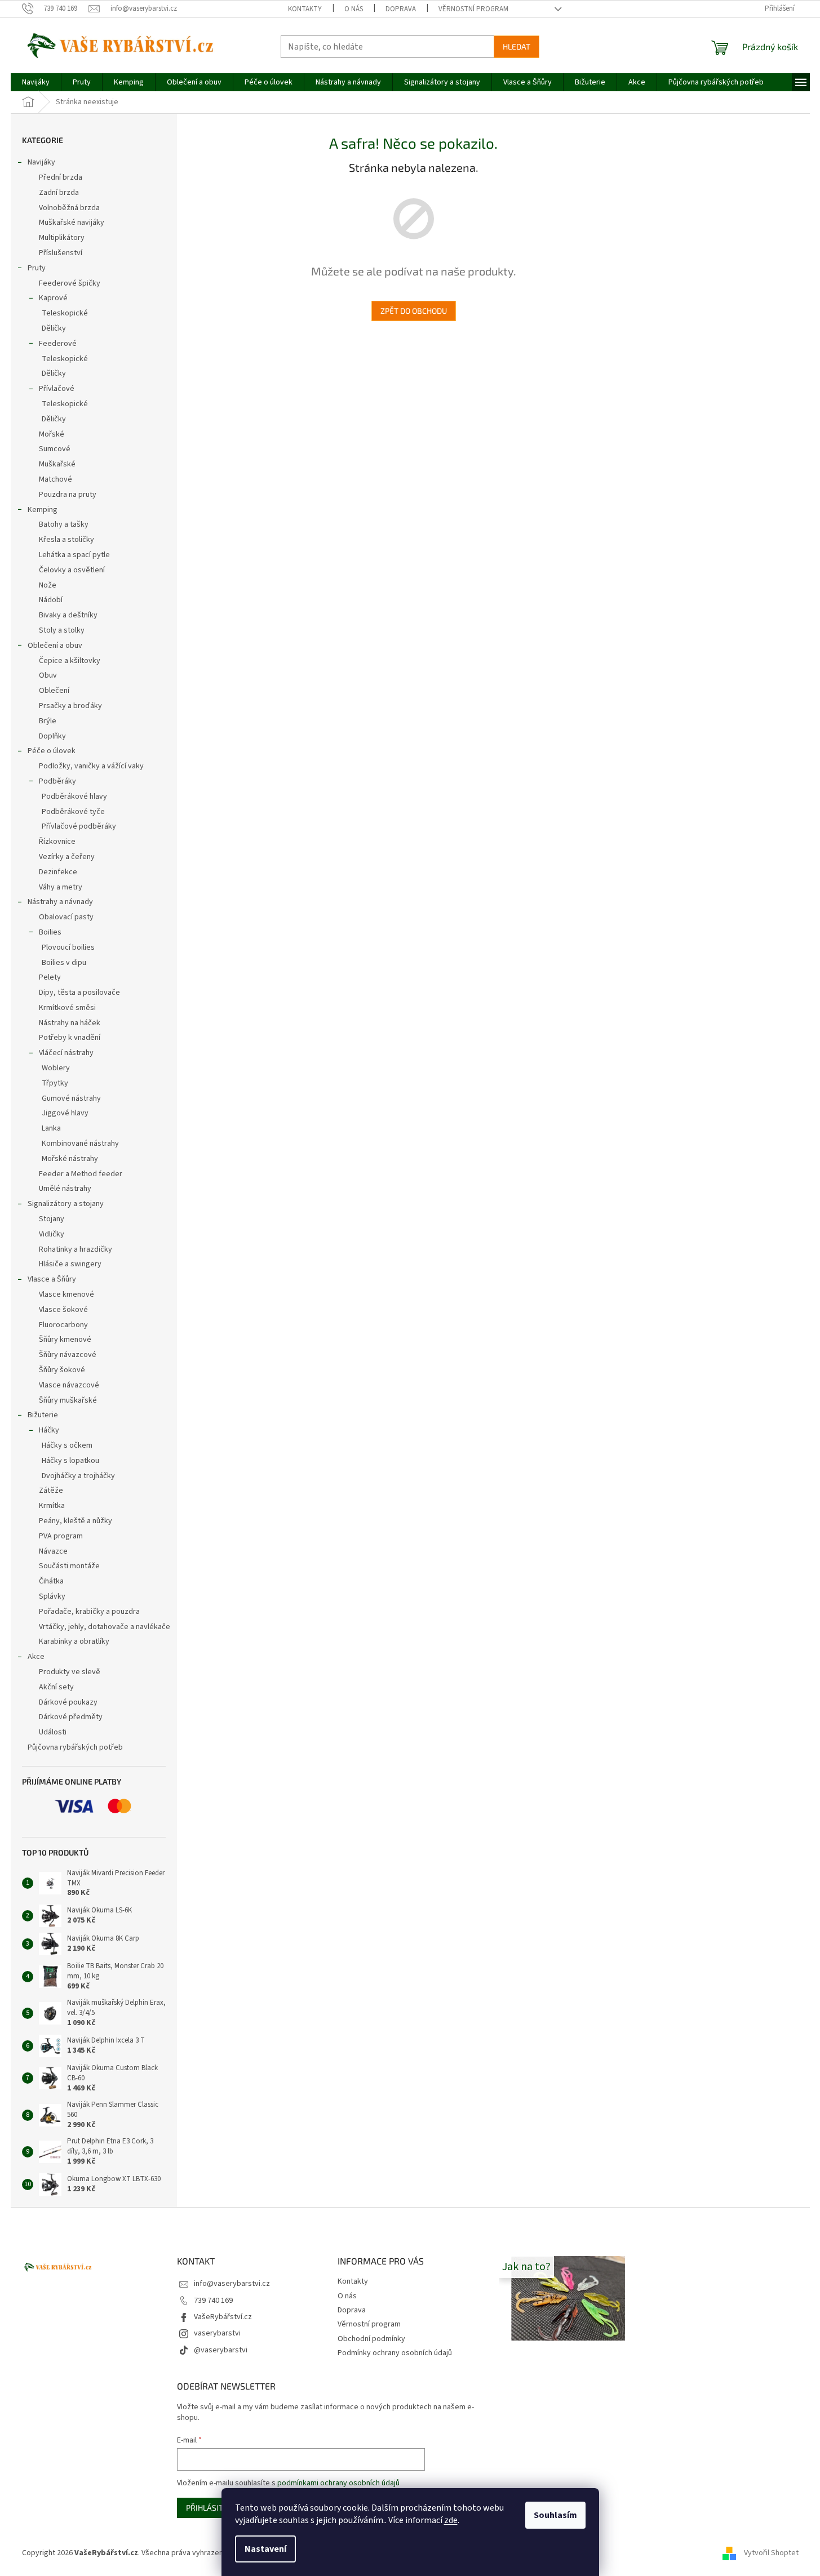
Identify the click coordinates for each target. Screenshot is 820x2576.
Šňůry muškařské (68, 1400)
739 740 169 (213, 2301)
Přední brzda (61, 177)
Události (53, 1732)
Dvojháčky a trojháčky (78, 1476)
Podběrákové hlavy (74, 797)
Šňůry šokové (62, 1370)
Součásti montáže (69, 1566)
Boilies (50, 932)
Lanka (51, 1128)
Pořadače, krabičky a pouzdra (89, 1612)
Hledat (517, 46)
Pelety (50, 977)
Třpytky (55, 1083)
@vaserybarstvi (221, 2350)
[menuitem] (36, 82)
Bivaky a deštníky (68, 615)
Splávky (52, 1596)
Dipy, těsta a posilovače (79, 993)
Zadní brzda (59, 193)
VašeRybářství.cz (223, 2317)
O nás (354, 9)
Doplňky (52, 736)
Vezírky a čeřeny (67, 857)
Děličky (54, 328)
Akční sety (56, 1687)
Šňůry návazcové (68, 1355)
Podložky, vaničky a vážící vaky (91, 766)
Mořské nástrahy (70, 1159)
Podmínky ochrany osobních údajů (395, 2353)
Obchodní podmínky (371, 2339)
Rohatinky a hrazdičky (76, 1249)
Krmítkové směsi (67, 1008)
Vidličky (52, 1234)
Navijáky (41, 162)
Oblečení (54, 691)
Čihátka (51, 1581)
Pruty (37, 268)
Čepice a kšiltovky (70, 661)
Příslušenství (61, 253)
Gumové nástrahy (71, 1098)
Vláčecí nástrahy (66, 1053)
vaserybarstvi (217, 2333)
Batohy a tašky (64, 524)
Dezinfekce (58, 872)
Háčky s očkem (67, 1445)
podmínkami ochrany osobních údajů (338, 2483)
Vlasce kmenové (67, 1294)
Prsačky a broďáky (70, 706)
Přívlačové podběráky (79, 826)
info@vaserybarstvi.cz (232, 2284)
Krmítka (52, 1506)
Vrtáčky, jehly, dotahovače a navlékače (105, 1627)
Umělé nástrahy (65, 1189)
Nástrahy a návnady (60, 902)
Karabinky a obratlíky (74, 1641)
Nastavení (265, 2549)
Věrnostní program (473, 9)
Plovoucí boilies (68, 947)
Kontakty (305, 9)
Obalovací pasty (66, 917)
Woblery (56, 1068)
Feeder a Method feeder (81, 1174)
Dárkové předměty (71, 1717)
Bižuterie (43, 1415)
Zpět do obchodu (414, 311)
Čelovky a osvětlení (72, 570)
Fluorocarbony (63, 1325)
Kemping (43, 510)
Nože (48, 585)
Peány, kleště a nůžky (76, 1521)
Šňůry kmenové (65, 1340)
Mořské (52, 434)
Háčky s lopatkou (70, 1461)
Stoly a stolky (62, 630)
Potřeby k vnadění (70, 1038)
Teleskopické (65, 313)
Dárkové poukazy (68, 1702)
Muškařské (57, 464)
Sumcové (55, 449)
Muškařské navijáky (72, 223)
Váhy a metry (61, 887)
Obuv (48, 675)
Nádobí (51, 600)
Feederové (58, 344)
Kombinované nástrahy (80, 1144)
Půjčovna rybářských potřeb (75, 1747)
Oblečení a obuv (55, 646)
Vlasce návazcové (69, 1385)
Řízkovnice (57, 842)
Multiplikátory (62, 238)
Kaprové (53, 298)
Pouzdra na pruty (68, 495)
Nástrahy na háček (70, 1023)
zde (451, 2520)
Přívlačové (57, 389)
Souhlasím (555, 2515)
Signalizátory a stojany (66, 1204)
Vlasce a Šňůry (52, 1279)
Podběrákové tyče (73, 812)
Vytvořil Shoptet (771, 2553)
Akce (36, 1657)
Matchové (56, 479)
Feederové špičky (70, 283)
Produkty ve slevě (70, 1672)
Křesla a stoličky (67, 540)
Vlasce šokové (63, 1310)
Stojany (52, 1219)
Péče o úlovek (52, 751)
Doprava (401, 9)
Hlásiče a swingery (70, 1264)
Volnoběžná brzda (69, 208)
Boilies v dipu (64, 963)
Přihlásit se (210, 2508)
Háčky (49, 1430)
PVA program (61, 1536)
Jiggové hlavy (65, 1113)
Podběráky (57, 781)
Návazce (53, 1551)
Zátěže (51, 1491)
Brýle (48, 721)
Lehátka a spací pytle (74, 555)
